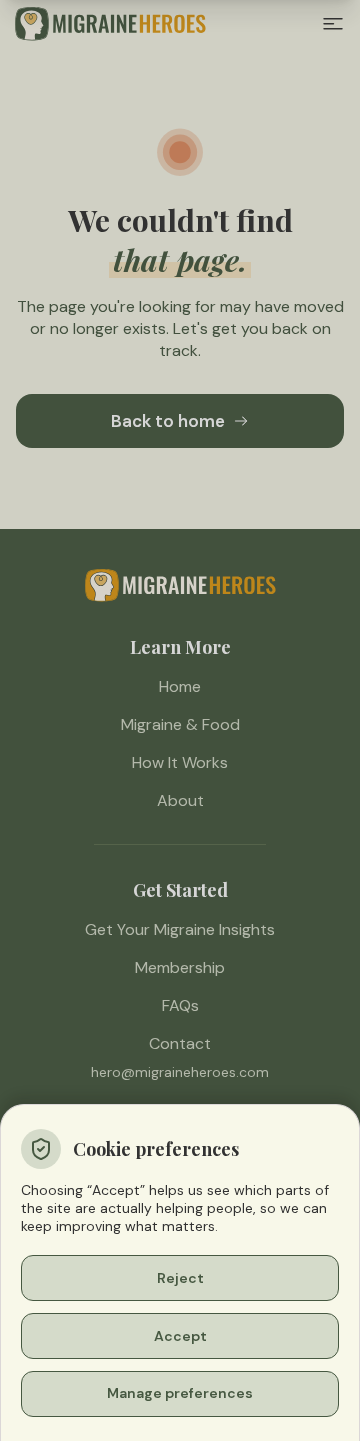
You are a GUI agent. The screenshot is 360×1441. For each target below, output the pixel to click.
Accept (180, 1336)
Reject (180, 1278)
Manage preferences (180, 1393)
